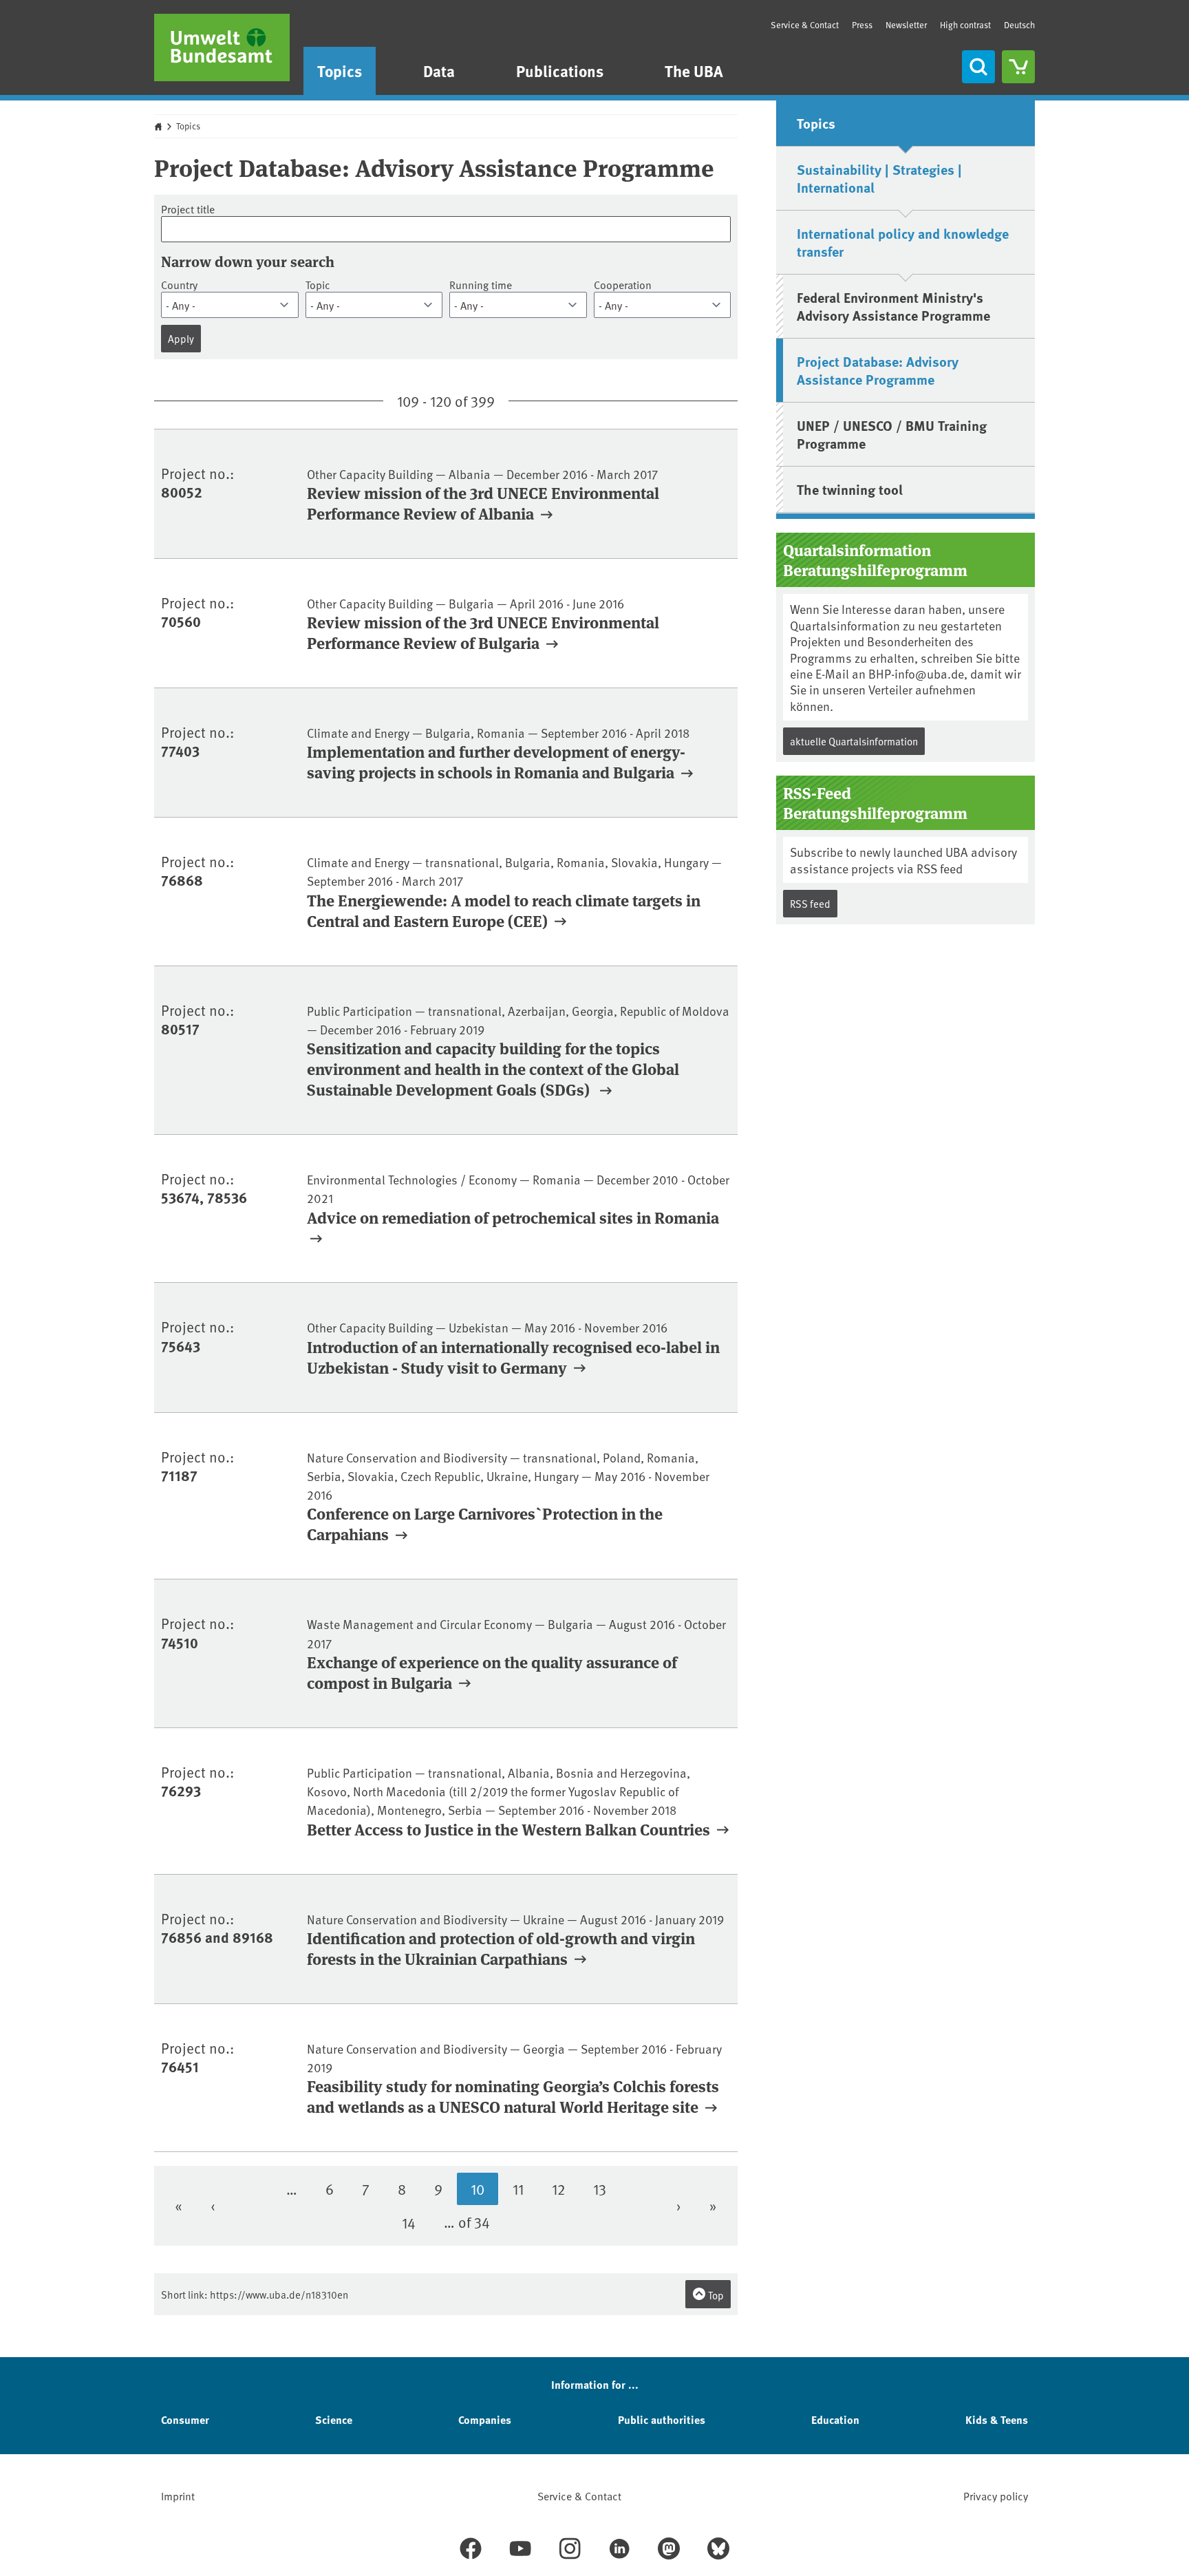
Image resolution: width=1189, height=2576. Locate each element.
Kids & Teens (997, 2419)
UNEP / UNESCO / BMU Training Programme (892, 434)
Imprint (178, 2495)
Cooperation (623, 285)
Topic (318, 285)
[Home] (222, 47)
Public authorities (662, 2419)
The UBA (694, 71)
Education (835, 2419)
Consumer (185, 2419)
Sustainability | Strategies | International (879, 178)
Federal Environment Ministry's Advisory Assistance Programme (893, 306)
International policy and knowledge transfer (903, 242)
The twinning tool (850, 489)
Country (179, 285)
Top (715, 2295)
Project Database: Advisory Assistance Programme (878, 370)
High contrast (965, 25)
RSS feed (810, 903)
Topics (340, 71)
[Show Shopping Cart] (1018, 67)
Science (334, 2419)
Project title (188, 209)
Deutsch (1019, 25)
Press (862, 25)
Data (439, 71)
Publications (560, 71)
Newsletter (906, 25)
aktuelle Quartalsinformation (854, 741)
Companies (485, 2419)
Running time (481, 285)
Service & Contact (805, 25)
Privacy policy (996, 2495)
